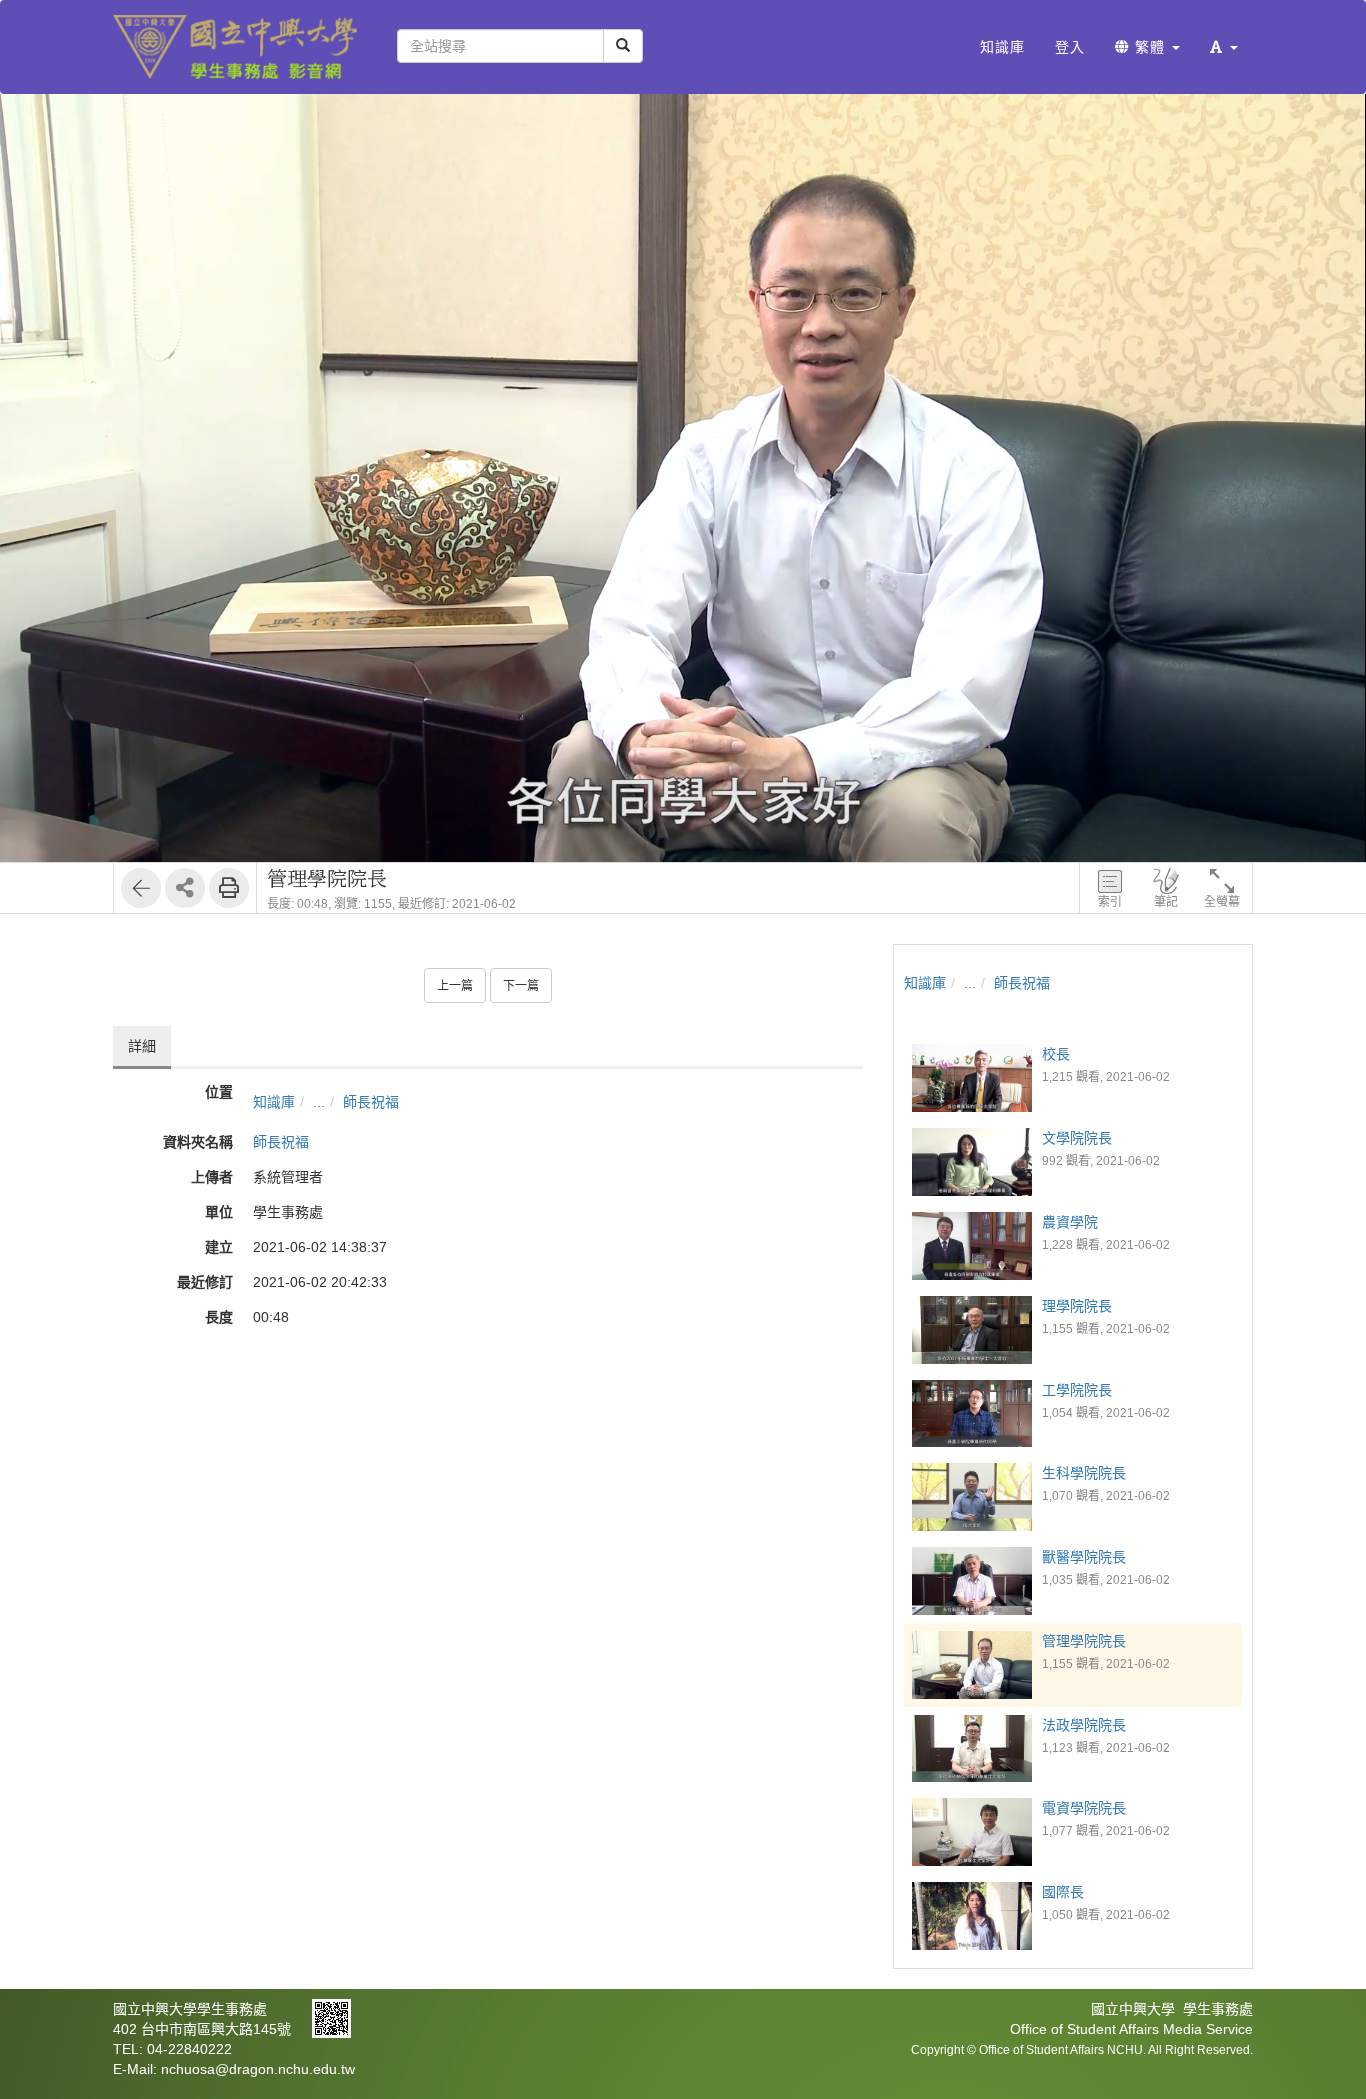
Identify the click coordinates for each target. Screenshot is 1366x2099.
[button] (1224, 47)
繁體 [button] (1150, 47)
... (319, 1102)
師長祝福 (371, 1102)
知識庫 (274, 1102)
